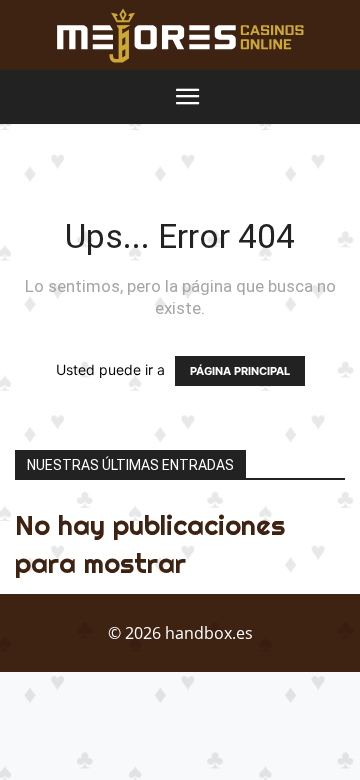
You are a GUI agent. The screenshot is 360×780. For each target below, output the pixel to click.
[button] (188, 97)
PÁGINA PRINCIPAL (240, 371)
